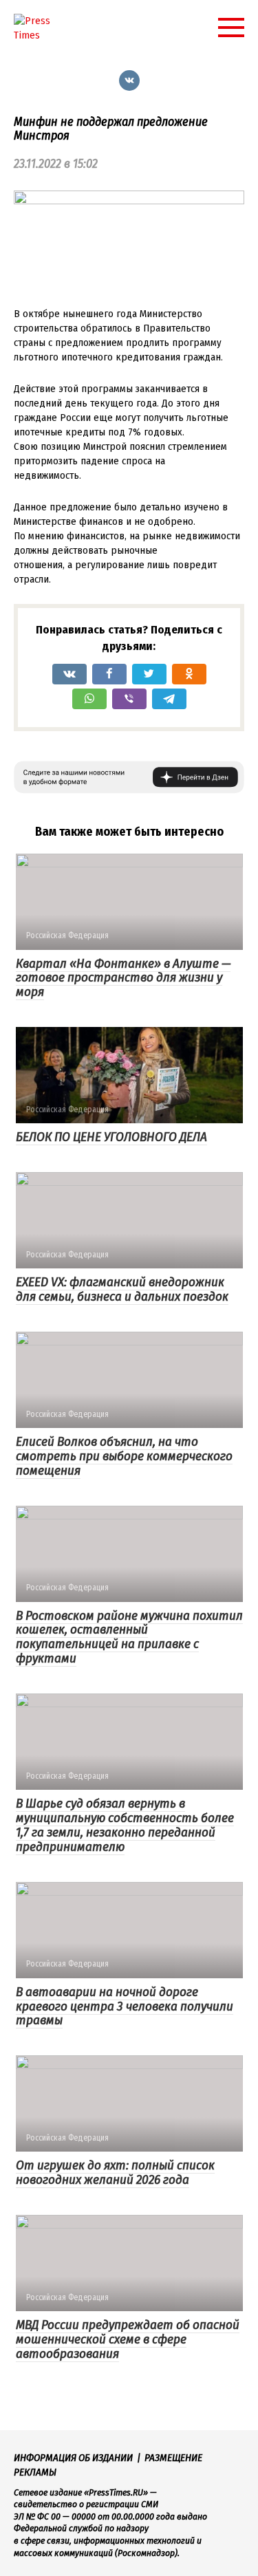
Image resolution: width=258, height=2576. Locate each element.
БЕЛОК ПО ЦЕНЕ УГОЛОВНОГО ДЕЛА (111, 1137)
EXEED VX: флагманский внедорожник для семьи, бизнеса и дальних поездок (122, 1289)
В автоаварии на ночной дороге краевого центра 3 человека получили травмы (125, 2006)
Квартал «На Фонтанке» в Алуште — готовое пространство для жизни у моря (123, 978)
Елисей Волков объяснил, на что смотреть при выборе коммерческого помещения (124, 1456)
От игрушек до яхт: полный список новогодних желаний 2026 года (115, 2172)
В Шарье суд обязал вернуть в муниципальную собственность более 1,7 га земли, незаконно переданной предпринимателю (125, 1825)
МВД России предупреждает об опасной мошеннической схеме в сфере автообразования (128, 2339)
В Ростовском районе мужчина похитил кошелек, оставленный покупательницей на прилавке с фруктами (129, 1637)
